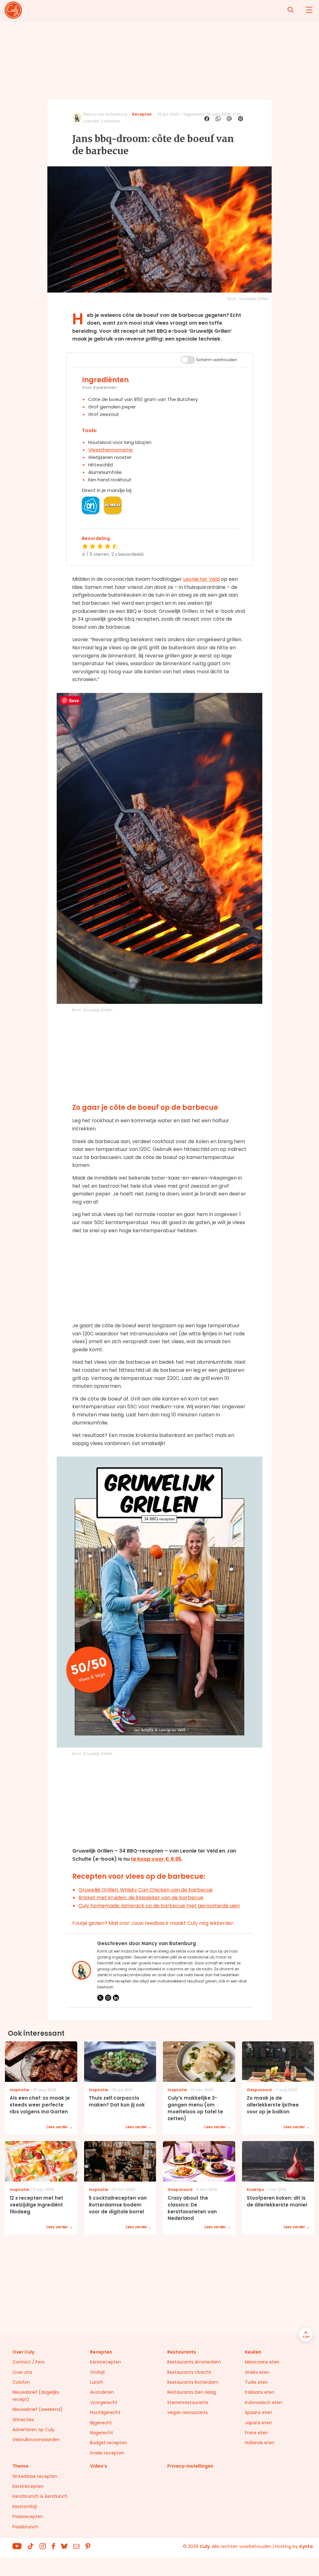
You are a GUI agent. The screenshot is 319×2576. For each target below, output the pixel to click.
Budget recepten (109, 2443)
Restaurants (182, 2352)
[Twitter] (100, 1998)
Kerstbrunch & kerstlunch (40, 2496)
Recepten (142, 114)
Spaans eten (259, 2412)
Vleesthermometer (111, 450)
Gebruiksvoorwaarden (36, 2440)
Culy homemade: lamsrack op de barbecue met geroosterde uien (159, 1906)
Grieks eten (257, 2372)
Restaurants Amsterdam (194, 2362)
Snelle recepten (107, 2453)
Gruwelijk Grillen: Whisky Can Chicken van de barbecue (146, 1890)
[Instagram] (108, 1998)
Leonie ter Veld (201, 579)
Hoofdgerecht (105, 2412)
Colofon (21, 2382)
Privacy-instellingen (190, 2466)
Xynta (306, 2546)
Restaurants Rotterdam (193, 2382)
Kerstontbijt (25, 2507)
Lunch (97, 2382)
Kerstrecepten (106, 2362)
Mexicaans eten (262, 2362)
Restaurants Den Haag (192, 2392)
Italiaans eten (260, 2392)
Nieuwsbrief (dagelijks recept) (36, 2396)
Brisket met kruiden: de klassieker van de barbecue (141, 1898)
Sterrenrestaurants (188, 2402)
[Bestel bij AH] (91, 505)
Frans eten (256, 2433)
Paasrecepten (28, 2516)
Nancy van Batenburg (105, 114)
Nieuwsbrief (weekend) (38, 2409)
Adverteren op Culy (33, 2430)
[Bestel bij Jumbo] (113, 505)
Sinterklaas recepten (35, 2476)
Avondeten (102, 2392)
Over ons (22, 2372)
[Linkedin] (116, 1998)
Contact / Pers (29, 2362)
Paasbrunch (25, 2527)
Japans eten (258, 2423)
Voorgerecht (104, 2402)
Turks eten (256, 2382)
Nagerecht (102, 2433)
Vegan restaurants (188, 2412)
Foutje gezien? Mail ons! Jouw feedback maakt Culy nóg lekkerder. (153, 1923)
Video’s (99, 2466)
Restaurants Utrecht (189, 2372)
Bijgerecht (101, 2423)
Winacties (23, 2420)
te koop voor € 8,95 (156, 1859)
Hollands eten (260, 2443)
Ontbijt (98, 2372)
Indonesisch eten (264, 2402)
